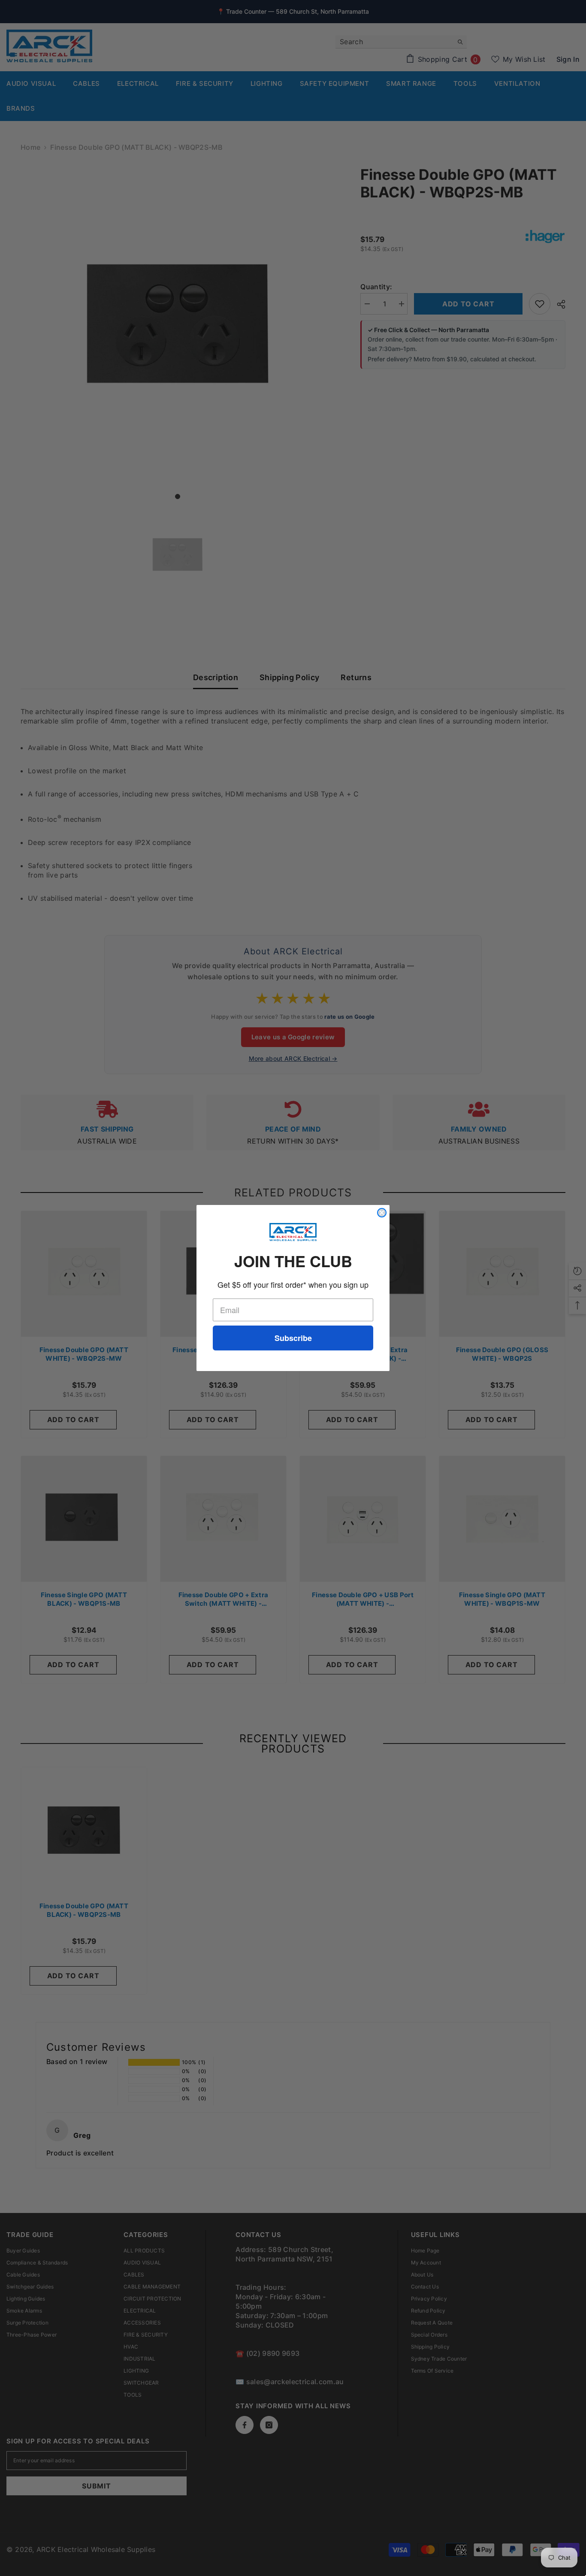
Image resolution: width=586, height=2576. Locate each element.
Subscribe (293, 1338)
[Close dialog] (382, 1213)
